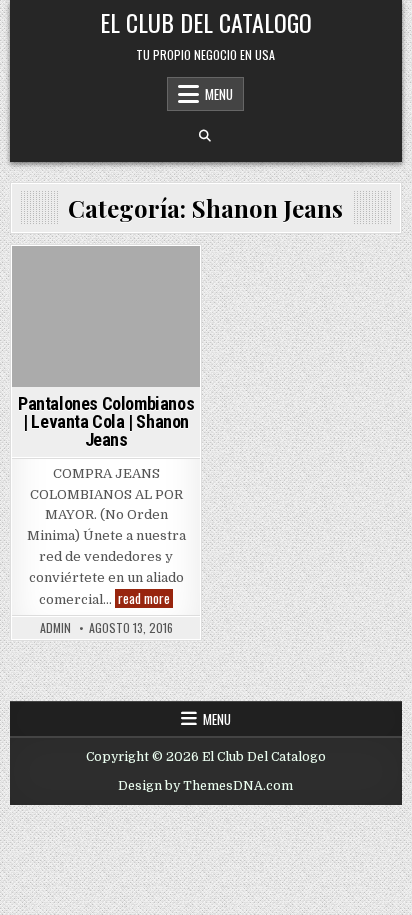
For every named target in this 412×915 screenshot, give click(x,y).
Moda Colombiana (103, 301)
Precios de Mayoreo (103, 363)
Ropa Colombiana (103, 384)
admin (55, 628)
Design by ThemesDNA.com (205, 786)
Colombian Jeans (103, 280)
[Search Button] (205, 136)
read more (145, 598)
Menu (219, 94)
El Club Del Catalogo (206, 22)
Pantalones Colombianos (103, 342)
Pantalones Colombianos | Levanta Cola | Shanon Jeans (106, 421)
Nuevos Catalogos (103, 322)
